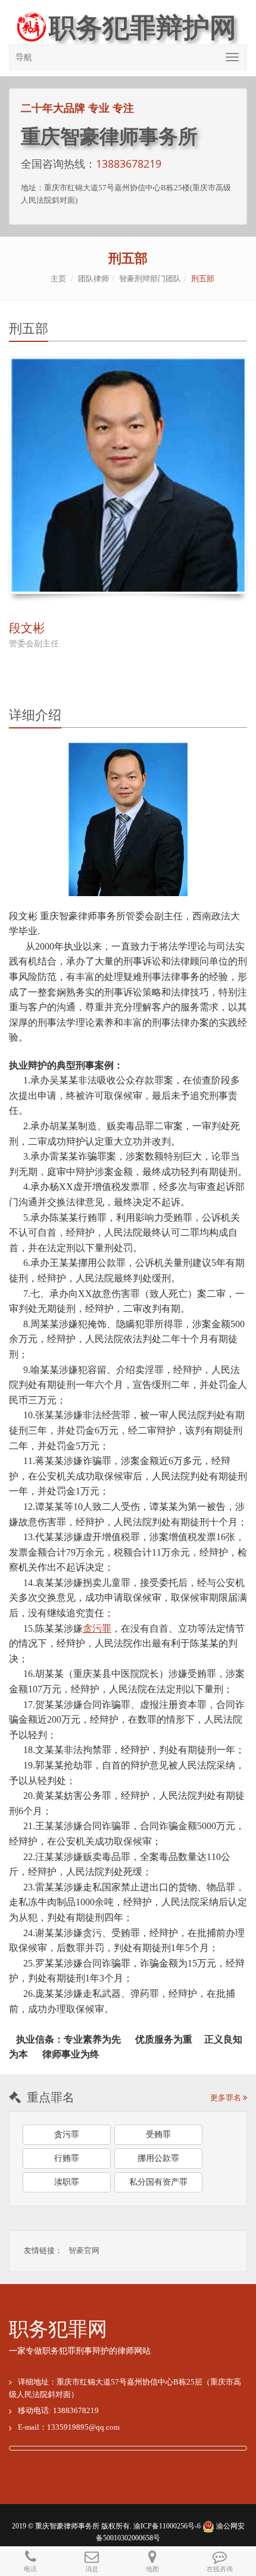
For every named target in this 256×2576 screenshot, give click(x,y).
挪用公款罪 (158, 2158)
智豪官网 (84, 2250)
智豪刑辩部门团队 (150, 279)
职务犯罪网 (58, 2329)
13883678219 (129, 164)
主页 (58, 279)
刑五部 (203, 279)
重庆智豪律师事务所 (67, 2526)
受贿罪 (158, 2134)
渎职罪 (67, 2182)
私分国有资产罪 (158, 2182)
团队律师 (93, 279)
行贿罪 (67, 2158)
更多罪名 (227, 2098)
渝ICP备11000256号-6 (167, 2526)
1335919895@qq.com (83, 2427)
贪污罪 (67, 2134)
